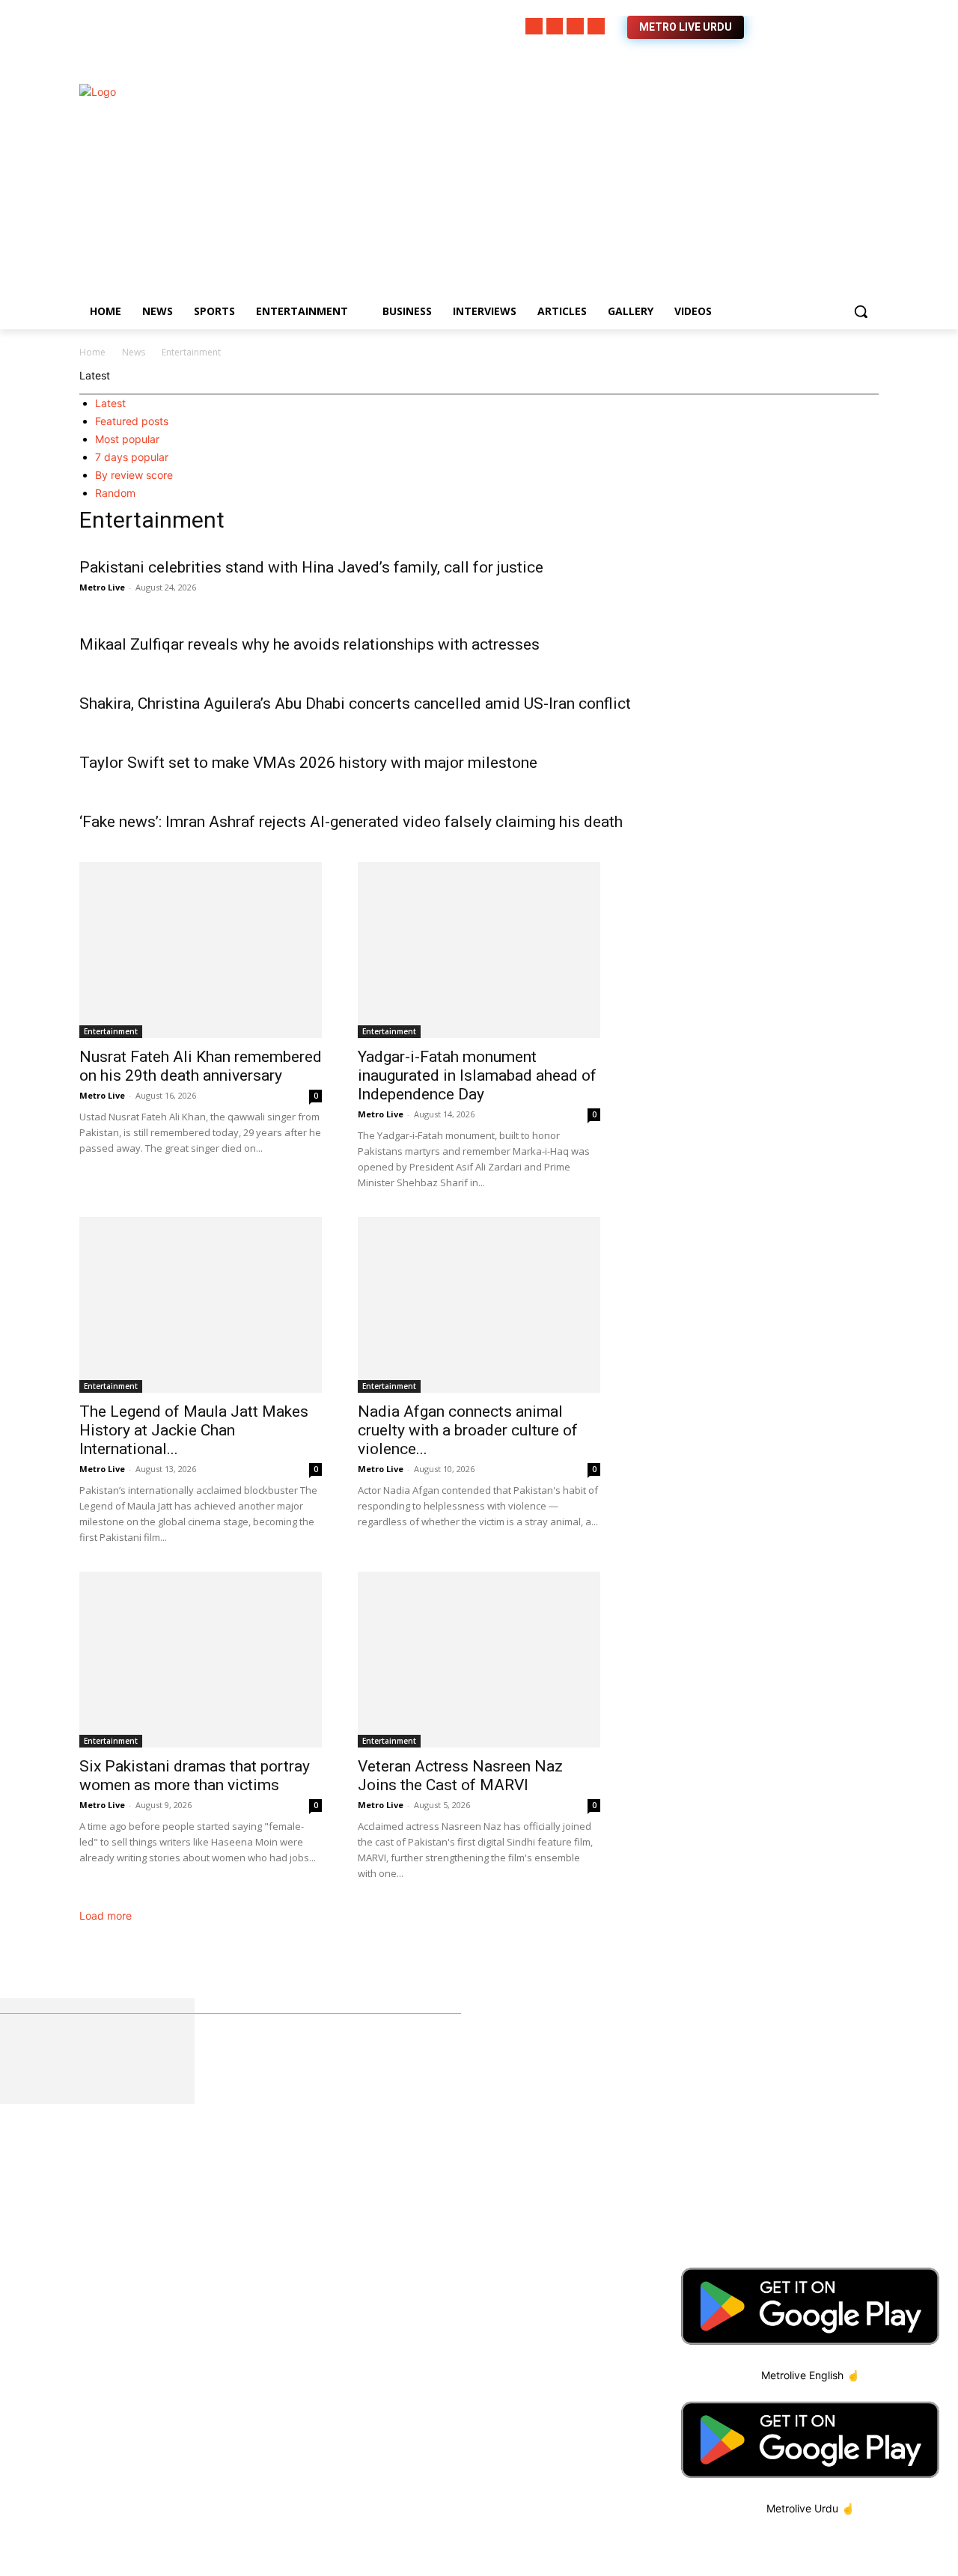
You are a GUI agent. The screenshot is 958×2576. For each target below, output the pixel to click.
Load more (107, 1916)
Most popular (127, 439)
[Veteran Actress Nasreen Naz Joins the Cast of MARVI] (479, 1660)
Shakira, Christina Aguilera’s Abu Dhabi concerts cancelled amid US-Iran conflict (355, 703)
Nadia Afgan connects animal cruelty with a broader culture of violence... (468, 1430)
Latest (110, 403)
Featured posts (132, 421)
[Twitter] (575, 27)
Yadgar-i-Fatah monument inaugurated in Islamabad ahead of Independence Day (477, 1075)
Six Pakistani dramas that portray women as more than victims (195, 1776)
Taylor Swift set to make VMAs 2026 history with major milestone (308, 763)
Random (115, 493)
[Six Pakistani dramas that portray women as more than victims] (201, 1660)
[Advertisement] (599, 189)
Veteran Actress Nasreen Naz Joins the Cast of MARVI (460, 1776)
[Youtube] (596, 27)
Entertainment (111, 1031)
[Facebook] (534, 27)
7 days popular (132, 457)
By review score (134, 475)
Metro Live (102, 587)
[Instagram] (555, 27)
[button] (861, 311)
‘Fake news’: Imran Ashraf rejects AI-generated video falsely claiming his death (351, 822)
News (134, 352)
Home (92, 352)
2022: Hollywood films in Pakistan (451, 2219)
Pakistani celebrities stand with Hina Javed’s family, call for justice (311, 567)
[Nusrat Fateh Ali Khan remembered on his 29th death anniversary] (201, 950)
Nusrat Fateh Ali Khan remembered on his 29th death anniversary (201, 1066)
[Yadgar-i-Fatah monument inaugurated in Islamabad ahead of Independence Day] (479, 950)
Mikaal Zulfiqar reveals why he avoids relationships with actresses (309, 644)
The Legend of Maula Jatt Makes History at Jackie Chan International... (194, 1430)
